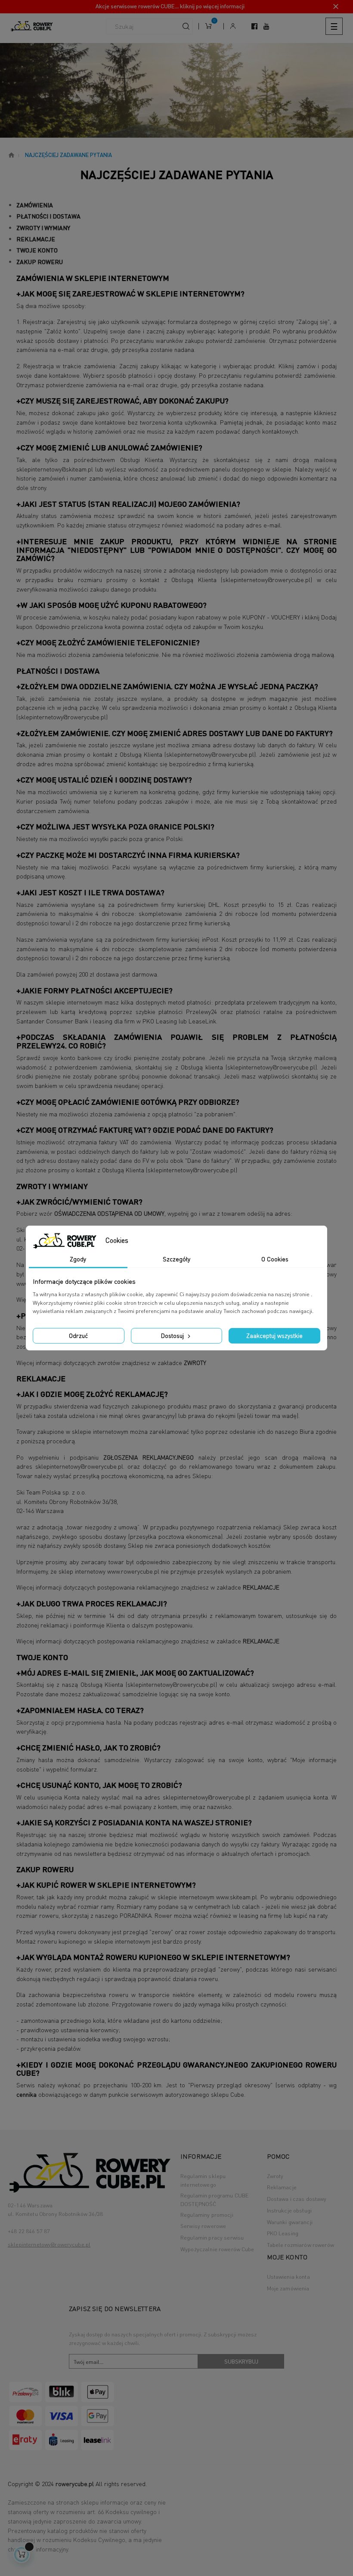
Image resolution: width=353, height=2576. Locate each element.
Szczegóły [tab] (176, 1259)
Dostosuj (173, 1335)
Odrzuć (78, 1335)
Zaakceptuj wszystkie (274, 1335)
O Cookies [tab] (275, 1259)
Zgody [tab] (78, 1259)
